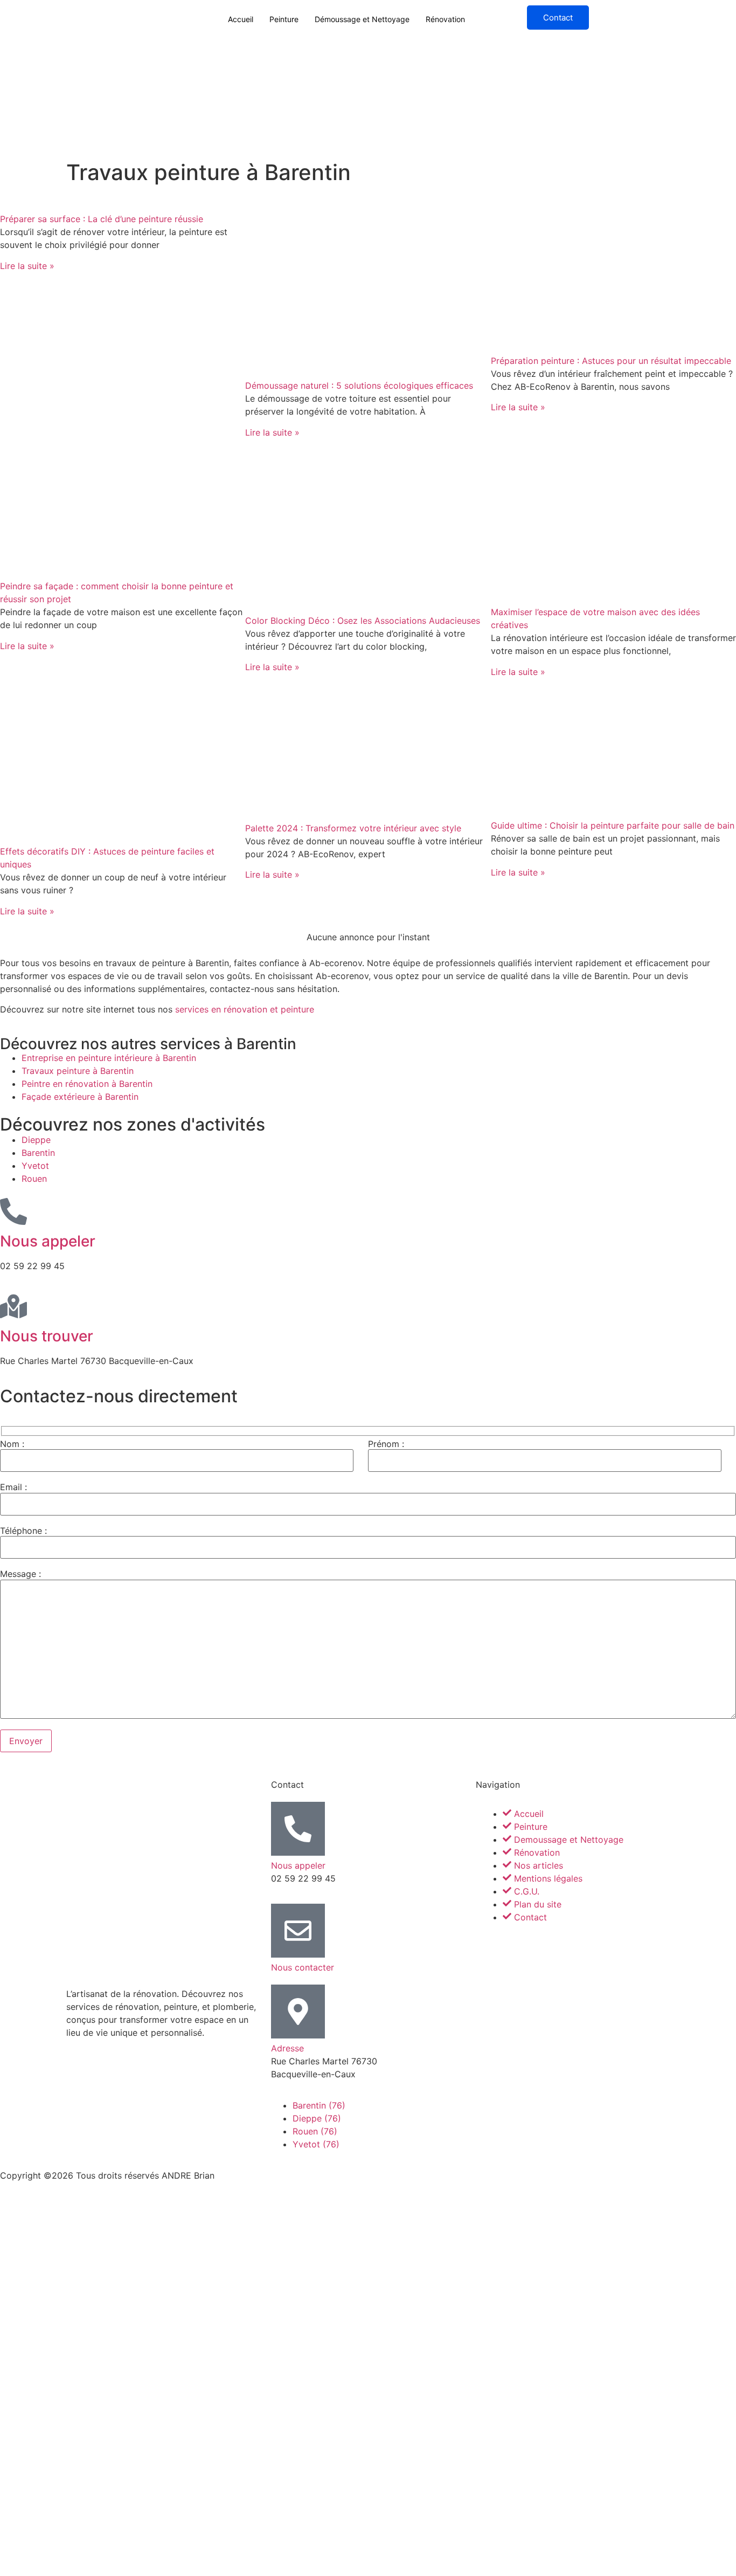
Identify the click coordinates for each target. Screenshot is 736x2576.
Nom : (12, 1444)
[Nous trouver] (13, 1306)
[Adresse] (298, 2012)
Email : (13, 1487)
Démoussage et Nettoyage (362, 19)
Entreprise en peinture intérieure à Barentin (109, 1058)
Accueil (241, 19)
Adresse (287, 2048)
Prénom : (386, 1444)
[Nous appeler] (13, 1211)
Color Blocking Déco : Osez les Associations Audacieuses (363, 621)
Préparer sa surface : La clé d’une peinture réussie (102, 219)
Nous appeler (48, 1241)
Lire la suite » (27, 266)
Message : (20, 1574)
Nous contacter (303, 1967)
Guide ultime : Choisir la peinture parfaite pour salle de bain (613, 825)
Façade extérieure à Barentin (80, 1097)
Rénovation (445, 19)
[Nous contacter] (298, 1931)
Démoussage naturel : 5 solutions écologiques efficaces (359, 385)
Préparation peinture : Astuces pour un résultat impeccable (611, 361)
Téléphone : (23, 1531)
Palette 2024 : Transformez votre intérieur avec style (353, 828)
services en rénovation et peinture (245, 1009)
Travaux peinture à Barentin (78, 1071)
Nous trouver (47, 1336)
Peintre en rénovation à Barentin (87, 1084)
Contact (558, 18)
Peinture (284, 19)
